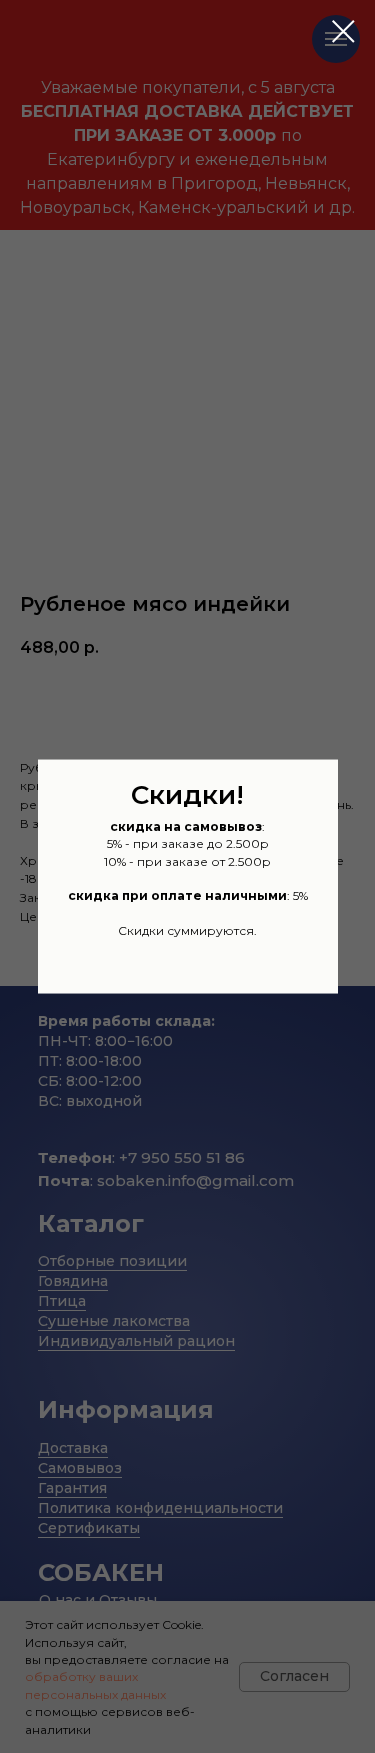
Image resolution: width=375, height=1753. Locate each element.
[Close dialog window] (343, 31)
